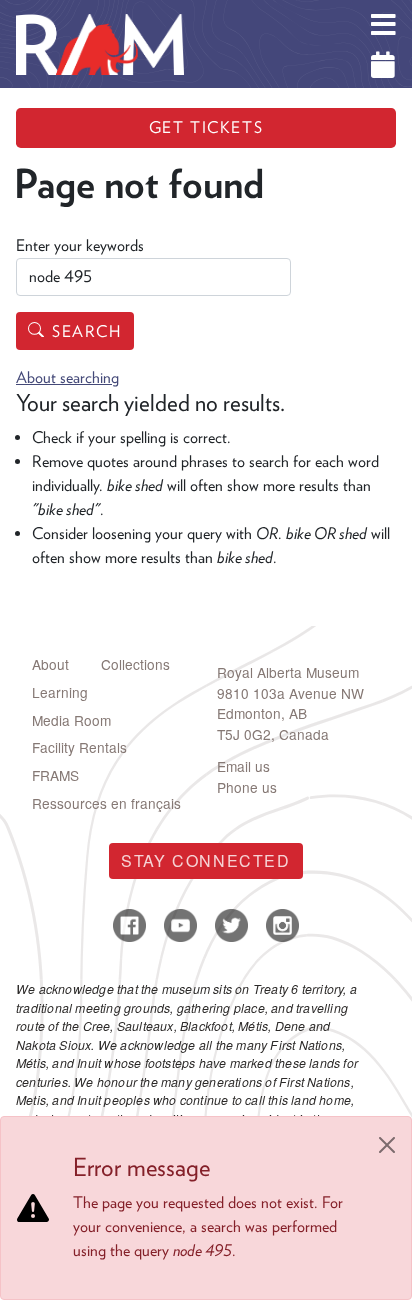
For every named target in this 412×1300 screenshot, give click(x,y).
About (50, 664)
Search (87, 331)
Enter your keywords (80, 245)
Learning (60, 692)
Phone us (247, 787)
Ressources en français (106, 803)
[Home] (100, 15)
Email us (243, 766)
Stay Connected (205, 860)
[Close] (387, 1145)
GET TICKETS (206, 127)
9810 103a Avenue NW (290, 693)
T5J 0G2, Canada (273, 734)
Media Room (71, 720)
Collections (135, 664)
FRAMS (55, 775)
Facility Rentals (79, 747)
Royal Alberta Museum (288, 672)
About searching (67, 377)
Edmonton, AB (262, 713)
